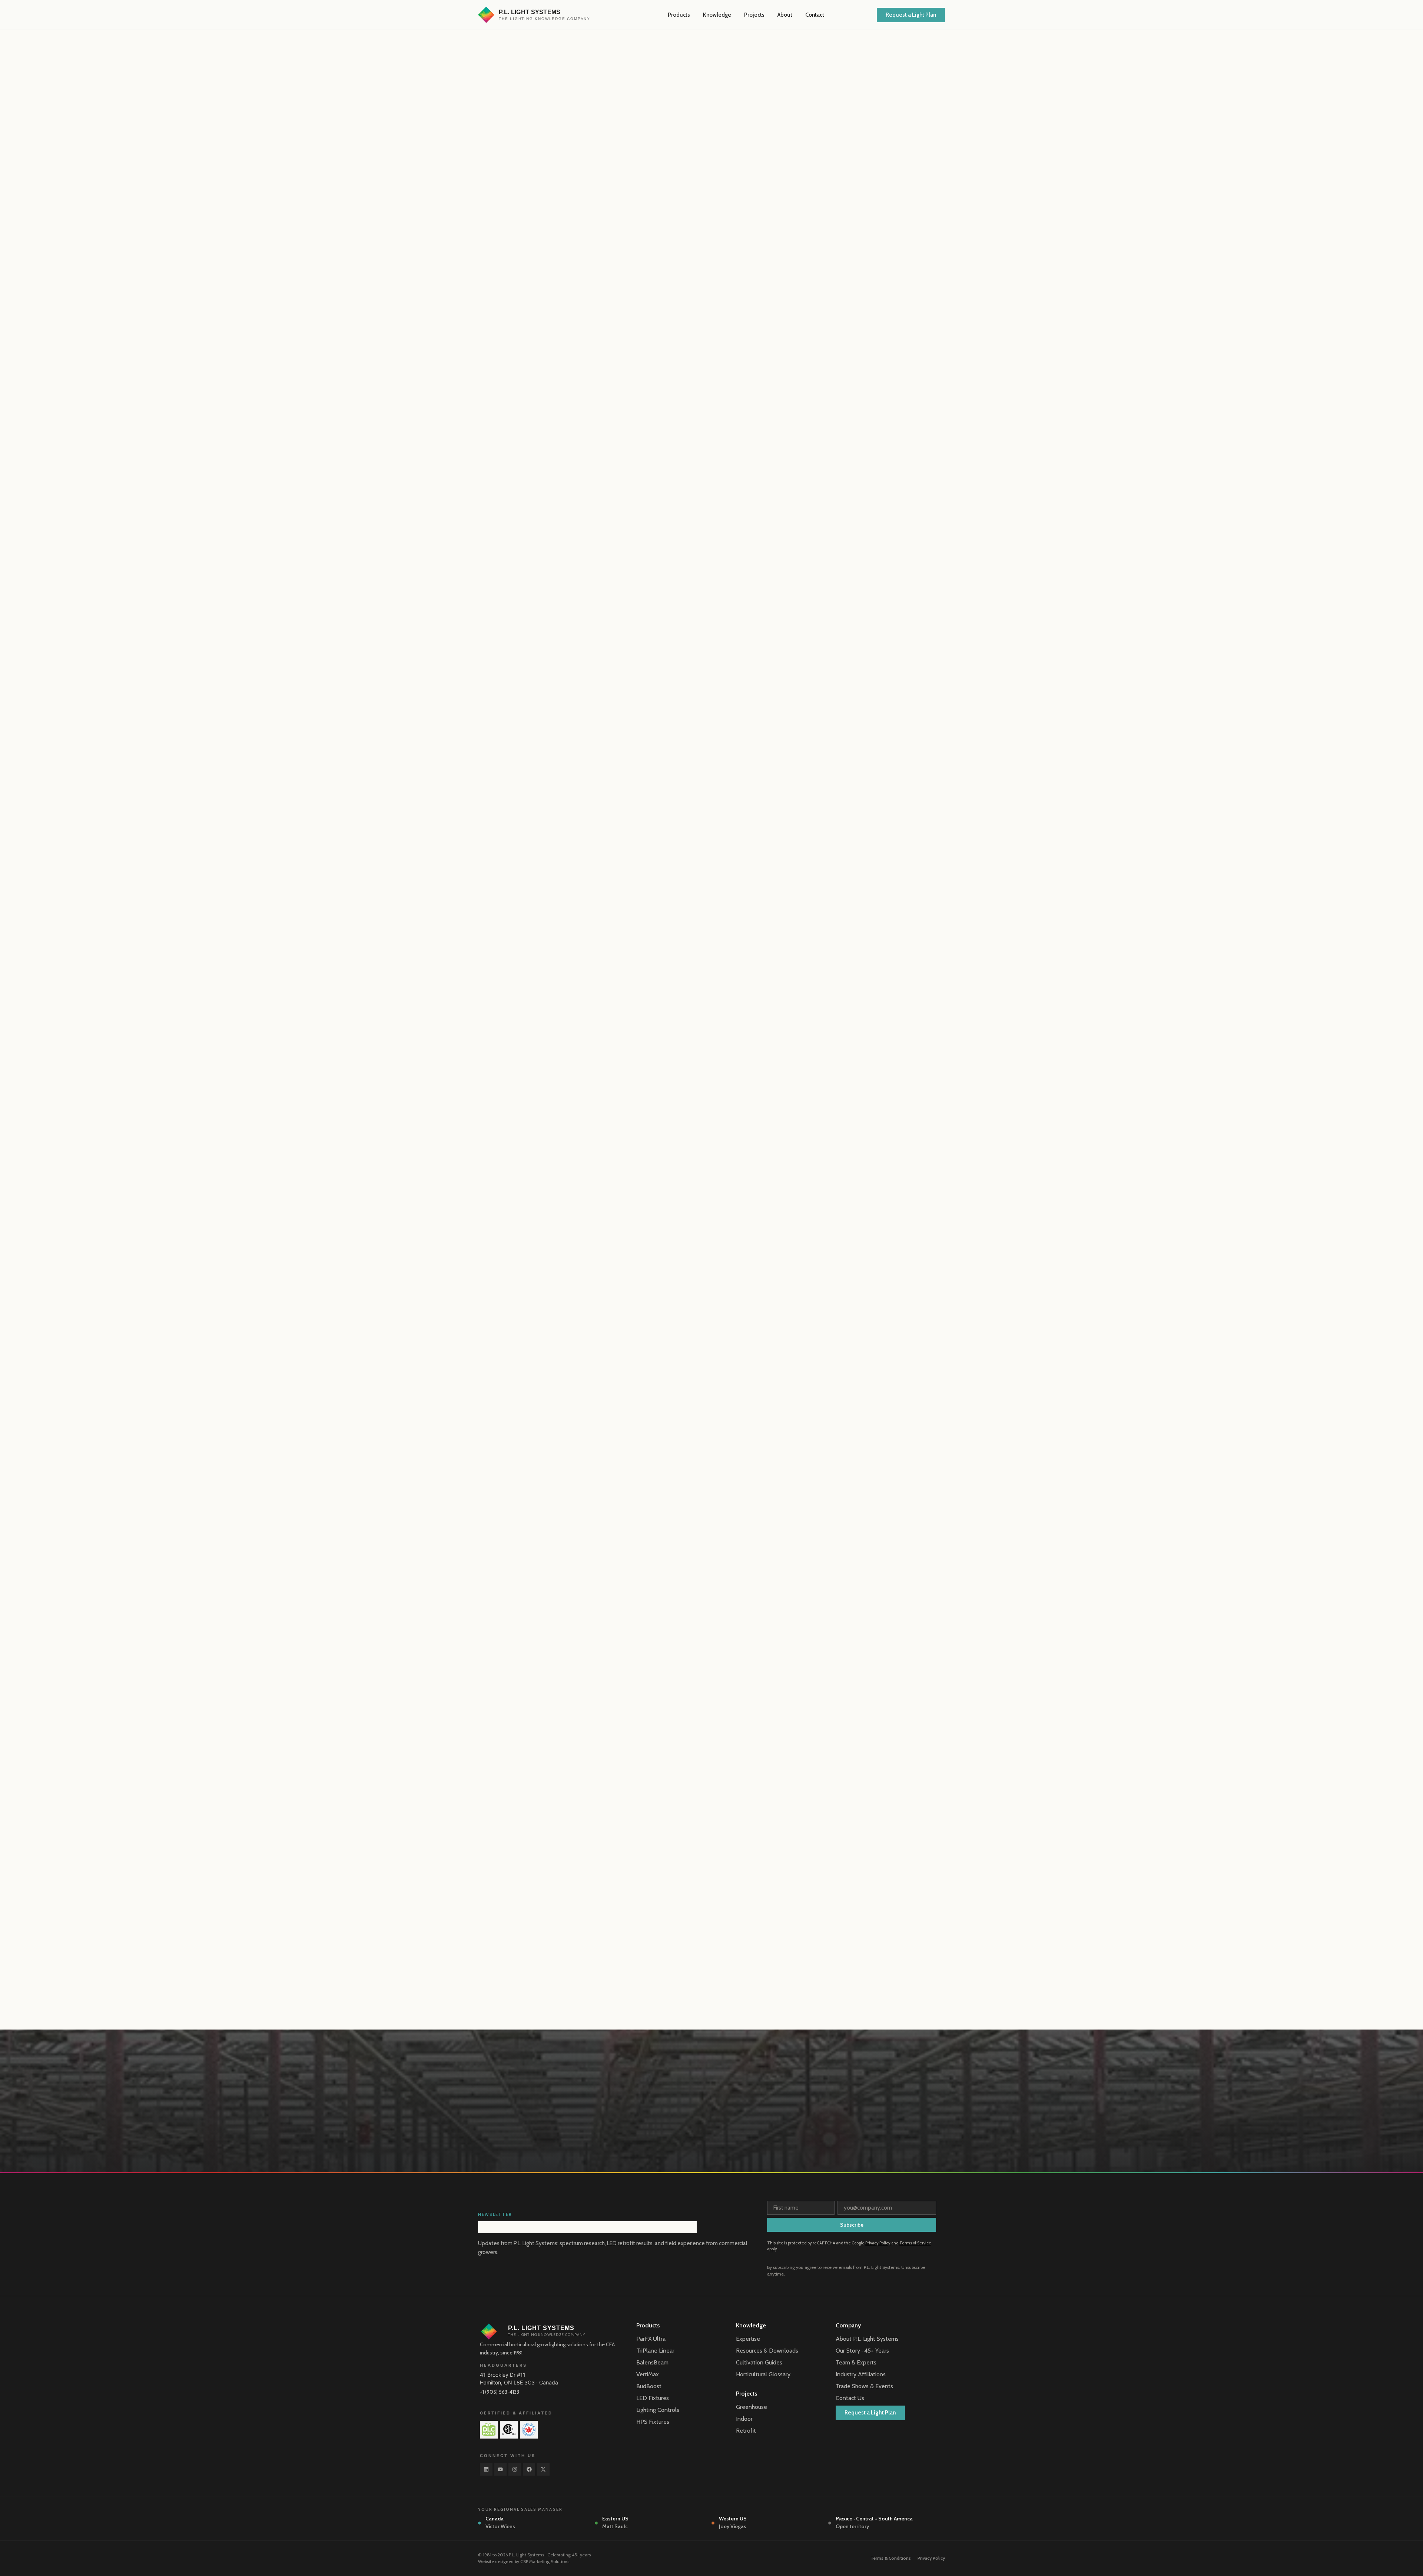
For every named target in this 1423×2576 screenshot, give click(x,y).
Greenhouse (752, 2407)
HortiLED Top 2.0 (636, 816)
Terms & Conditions (891, 2558)
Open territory (852, 2526)
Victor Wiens (500, 2526)
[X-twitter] (543, 2469)
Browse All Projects (917, 1816)
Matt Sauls (615, 2526)
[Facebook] (529, 2469)
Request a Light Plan (528, 1718)
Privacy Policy (878, 2243)
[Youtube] (501, 2469)
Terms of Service (915, 2243)
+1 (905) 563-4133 (500, 2392)
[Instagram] (515, 2469)
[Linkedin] (486, 2469)
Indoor (744, 2419)
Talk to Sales (590, 1718)
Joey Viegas (733, 2526)
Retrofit (746, 2431)
